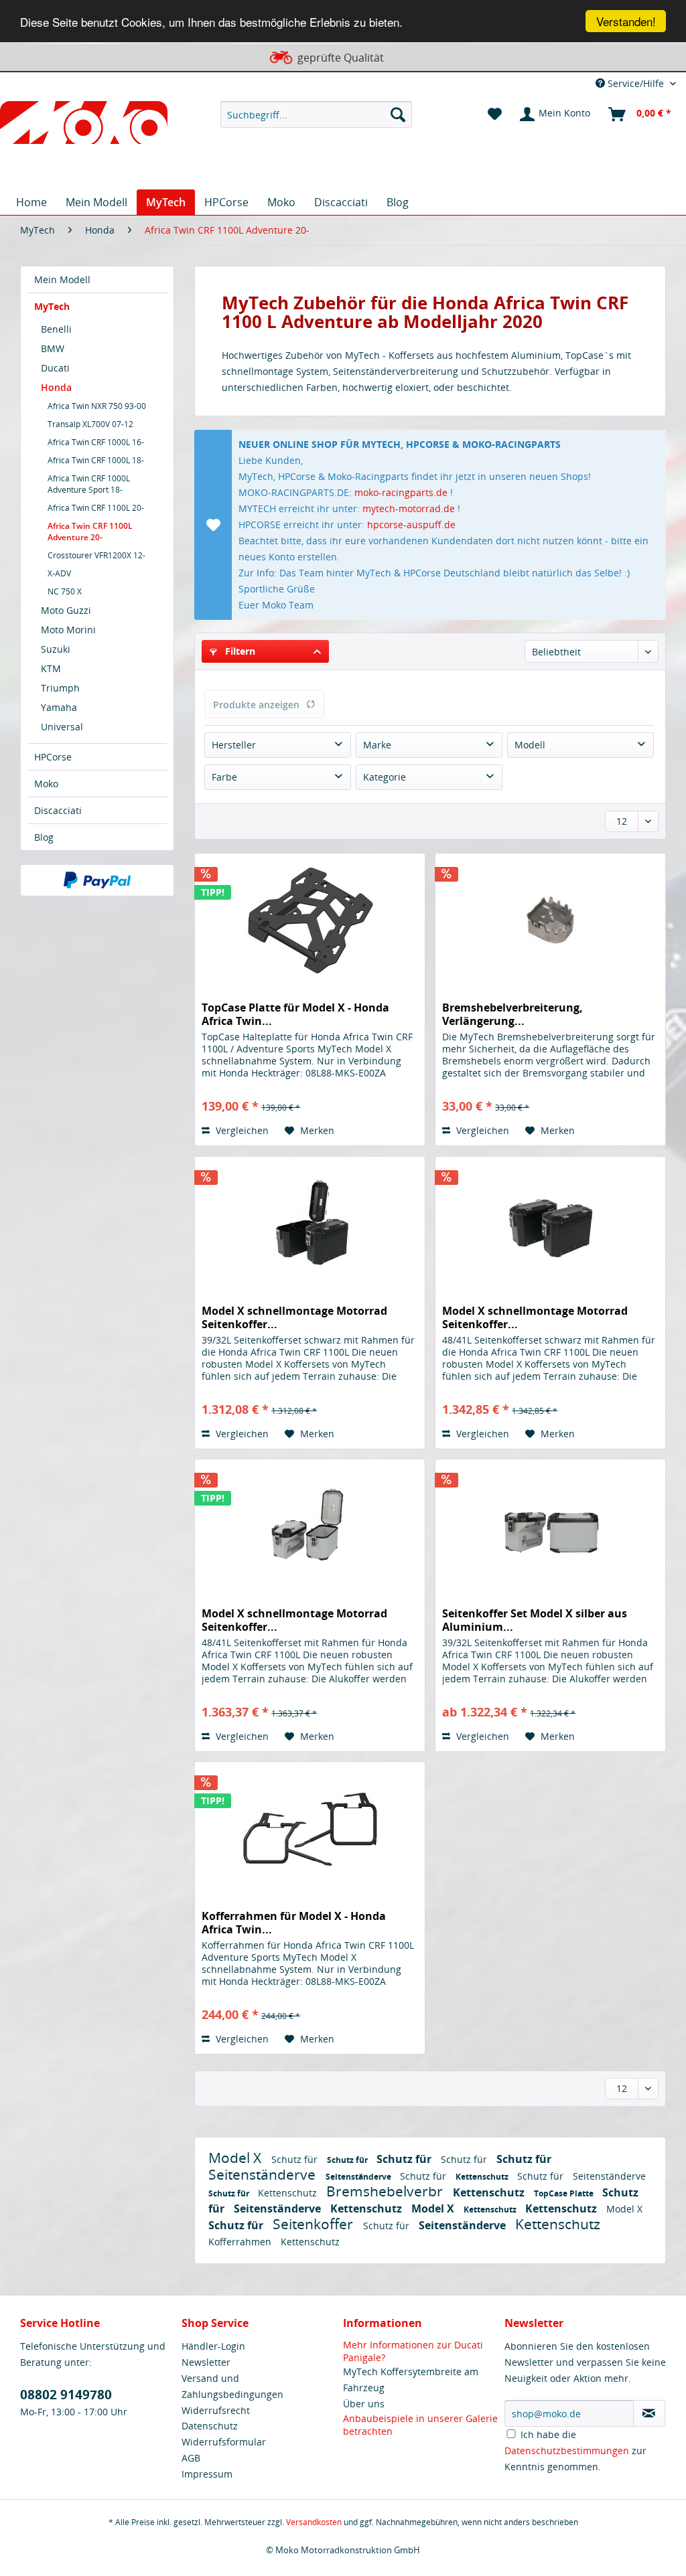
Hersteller (234, 745)
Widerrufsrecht (216, 2410)
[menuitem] (317, 114)
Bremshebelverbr (386, 2191)
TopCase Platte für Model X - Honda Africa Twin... (295, 1014)
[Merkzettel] (495, 114)
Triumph (60, 688)
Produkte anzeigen (256, 705)
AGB (191, 2458)
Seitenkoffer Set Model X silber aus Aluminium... (535, 1620)
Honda (56, 387)
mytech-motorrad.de (409, 508)
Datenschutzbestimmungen (567, 2450)
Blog (44, 837)
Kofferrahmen (241, 2242)
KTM (51, 668)
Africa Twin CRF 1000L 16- (96, 442)
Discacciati (58, 810)
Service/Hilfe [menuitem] (636, 83)
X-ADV (59, 573)
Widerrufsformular (224, 2442)
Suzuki (56, 649)
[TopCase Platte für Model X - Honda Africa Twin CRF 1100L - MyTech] (310, 920)
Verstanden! (626, 21)
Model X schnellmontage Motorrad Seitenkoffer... (294, 1317)
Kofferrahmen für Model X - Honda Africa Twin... (294, 1923)
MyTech (52, 306)
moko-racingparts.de (401, 492)
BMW (53, 348)
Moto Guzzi (66, 610)
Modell (530, 745)
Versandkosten (314, 2522)
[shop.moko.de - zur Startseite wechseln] (84, 125)
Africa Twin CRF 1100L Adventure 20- (90, 532)
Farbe (224, 777)
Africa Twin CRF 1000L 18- (96, 460)
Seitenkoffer (315, 2224)
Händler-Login (213, 2346)
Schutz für (296, 2159)
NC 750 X (65, 591)
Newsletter (206, 2362)
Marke (377, 745)
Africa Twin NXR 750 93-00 (97, 406)
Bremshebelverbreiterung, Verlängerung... (512, 1014)
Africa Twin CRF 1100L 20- (96, 508)
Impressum (207, 2474)
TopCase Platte (565, 2193)
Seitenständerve (264, 2174)
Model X (236, 2158)
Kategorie (385, 777)
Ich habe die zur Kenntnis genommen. (575, 2450)
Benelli (56, 329)
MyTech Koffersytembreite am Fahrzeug (411, 2380)
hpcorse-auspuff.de (411, 525)
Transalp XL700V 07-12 (90, 424)
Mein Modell (62, 279)
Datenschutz (210, 2426)
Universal (62, 727)
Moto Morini (68, 630)
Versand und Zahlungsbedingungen (232, 2386)
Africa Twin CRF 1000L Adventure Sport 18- (89, 484)
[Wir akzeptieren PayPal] (97, 880)
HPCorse (53, 757)
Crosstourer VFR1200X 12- (96, 555)
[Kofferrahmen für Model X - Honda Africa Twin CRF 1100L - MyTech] (310, 1829)
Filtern (239, 651)
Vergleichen (241, 1130)
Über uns (364, 2404)
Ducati (55, 368)
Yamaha (59, 707)
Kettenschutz (483, 2177)
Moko (46, 784)
